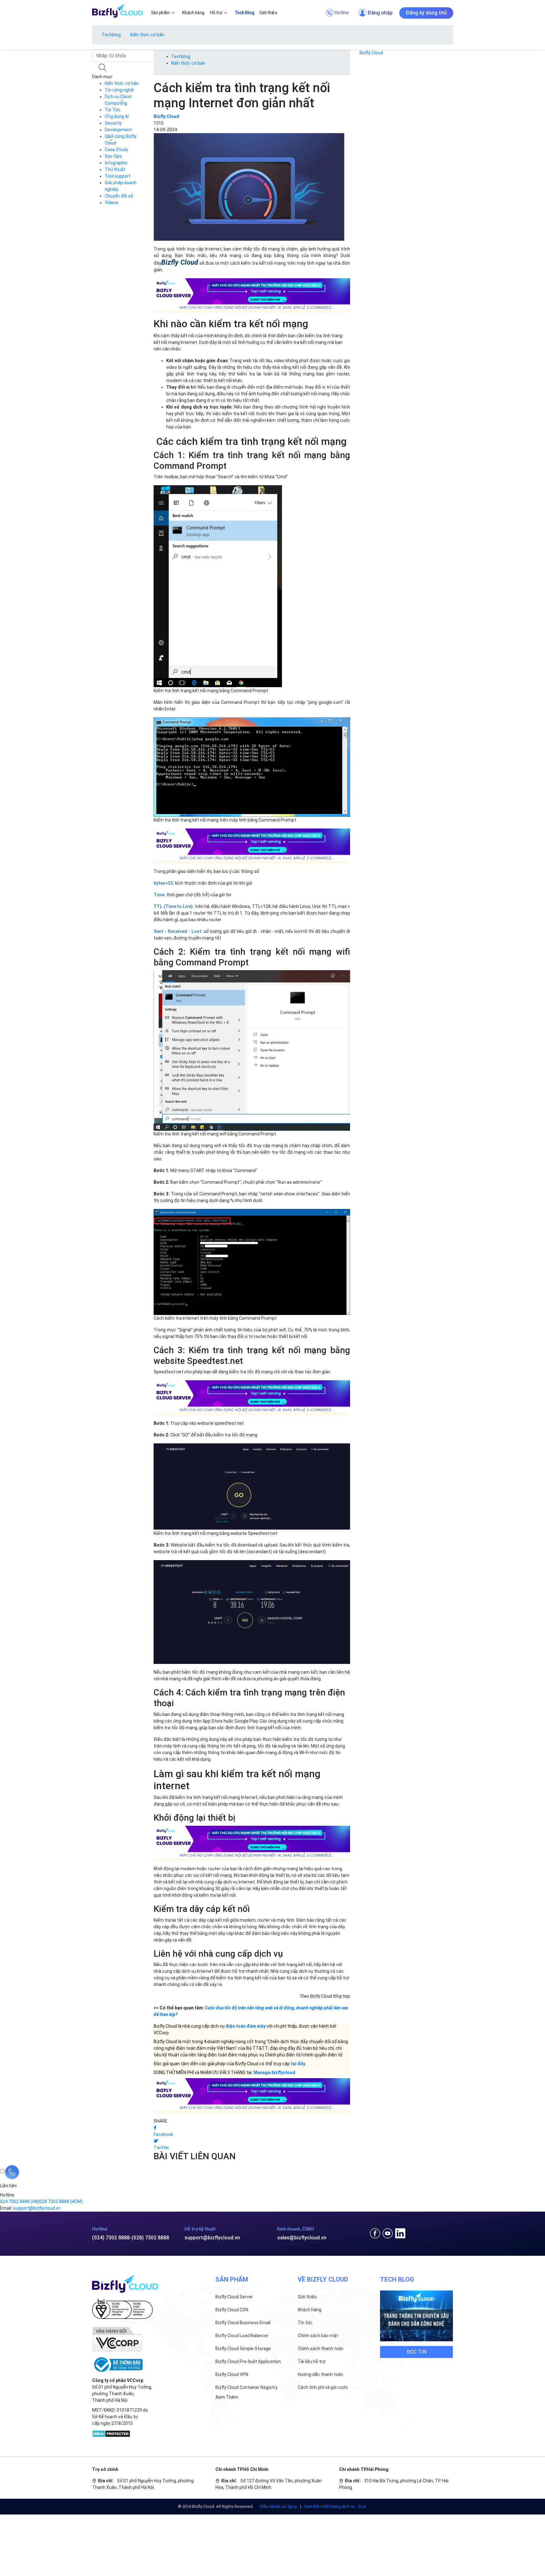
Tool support (118, 176)
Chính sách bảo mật (318, 2336)
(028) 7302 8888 (150, 2238)
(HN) (20, 2202)
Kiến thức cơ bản (147, 35)
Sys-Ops (113, 156)
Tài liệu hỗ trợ (312, 2361)
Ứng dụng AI (117, 116)
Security (113, 123)
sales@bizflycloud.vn (302, 2238)
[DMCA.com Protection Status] (111, 2433)
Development (118, 130)
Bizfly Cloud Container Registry (246, 2387)
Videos (112, 203)
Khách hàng (310, 2310)
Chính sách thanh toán (321, 2349)
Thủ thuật (115, 169)
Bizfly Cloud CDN (232, 2310)
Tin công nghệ (119, 90)
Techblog (111, 35)
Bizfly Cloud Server (234, 2297)
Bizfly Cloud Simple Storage (243, 2349)
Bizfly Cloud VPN (232, 2374)
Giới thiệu (307, 2297)
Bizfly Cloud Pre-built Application (248, 2361)
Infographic (116, 163)
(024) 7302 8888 (111, 2238)
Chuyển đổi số (119, 196)
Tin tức (305, 2323)
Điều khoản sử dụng (279, 2506)
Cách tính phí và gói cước (323, 2387)
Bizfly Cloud (371, 53)
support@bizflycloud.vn (212, 2238)
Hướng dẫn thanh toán (320, 2374)
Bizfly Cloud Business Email (243, 2323)
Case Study (116, 150)
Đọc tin (416, 2352)
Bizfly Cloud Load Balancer (242, 2336)
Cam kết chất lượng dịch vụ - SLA (335, 2506)
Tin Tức (113, 110)
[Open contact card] (12, 2172)
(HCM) (61, 2202)
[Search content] (103, 68)
